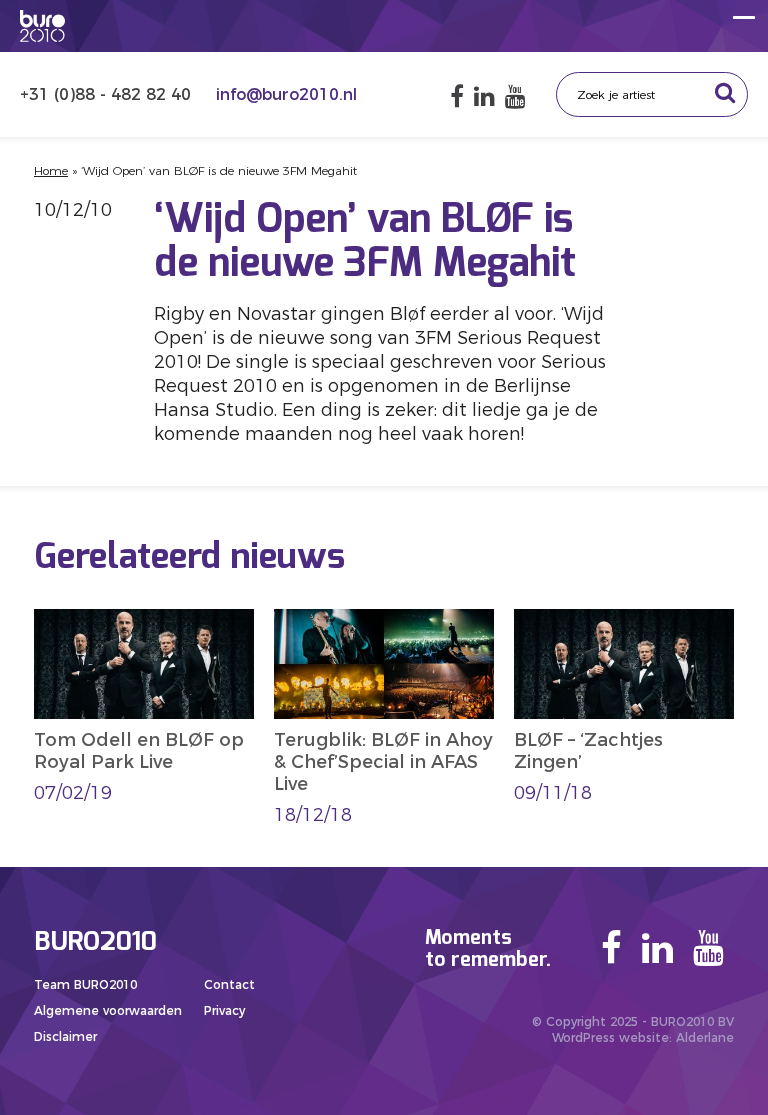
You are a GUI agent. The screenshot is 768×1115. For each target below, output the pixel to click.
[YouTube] (515, 96)
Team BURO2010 (85, 984)
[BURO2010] (42, 26)
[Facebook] (457, 96)
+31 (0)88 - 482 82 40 (108, 94)
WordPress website (610, 1037)
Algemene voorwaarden (108, 1010)
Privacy (224, 1010)
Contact (229, 984)
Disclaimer (65, 1036)
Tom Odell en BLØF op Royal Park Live (139, 751)
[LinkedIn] (484, 96)
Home (51, 170)
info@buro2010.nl (286, 94)
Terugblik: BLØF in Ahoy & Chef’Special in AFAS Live (383, 762)
